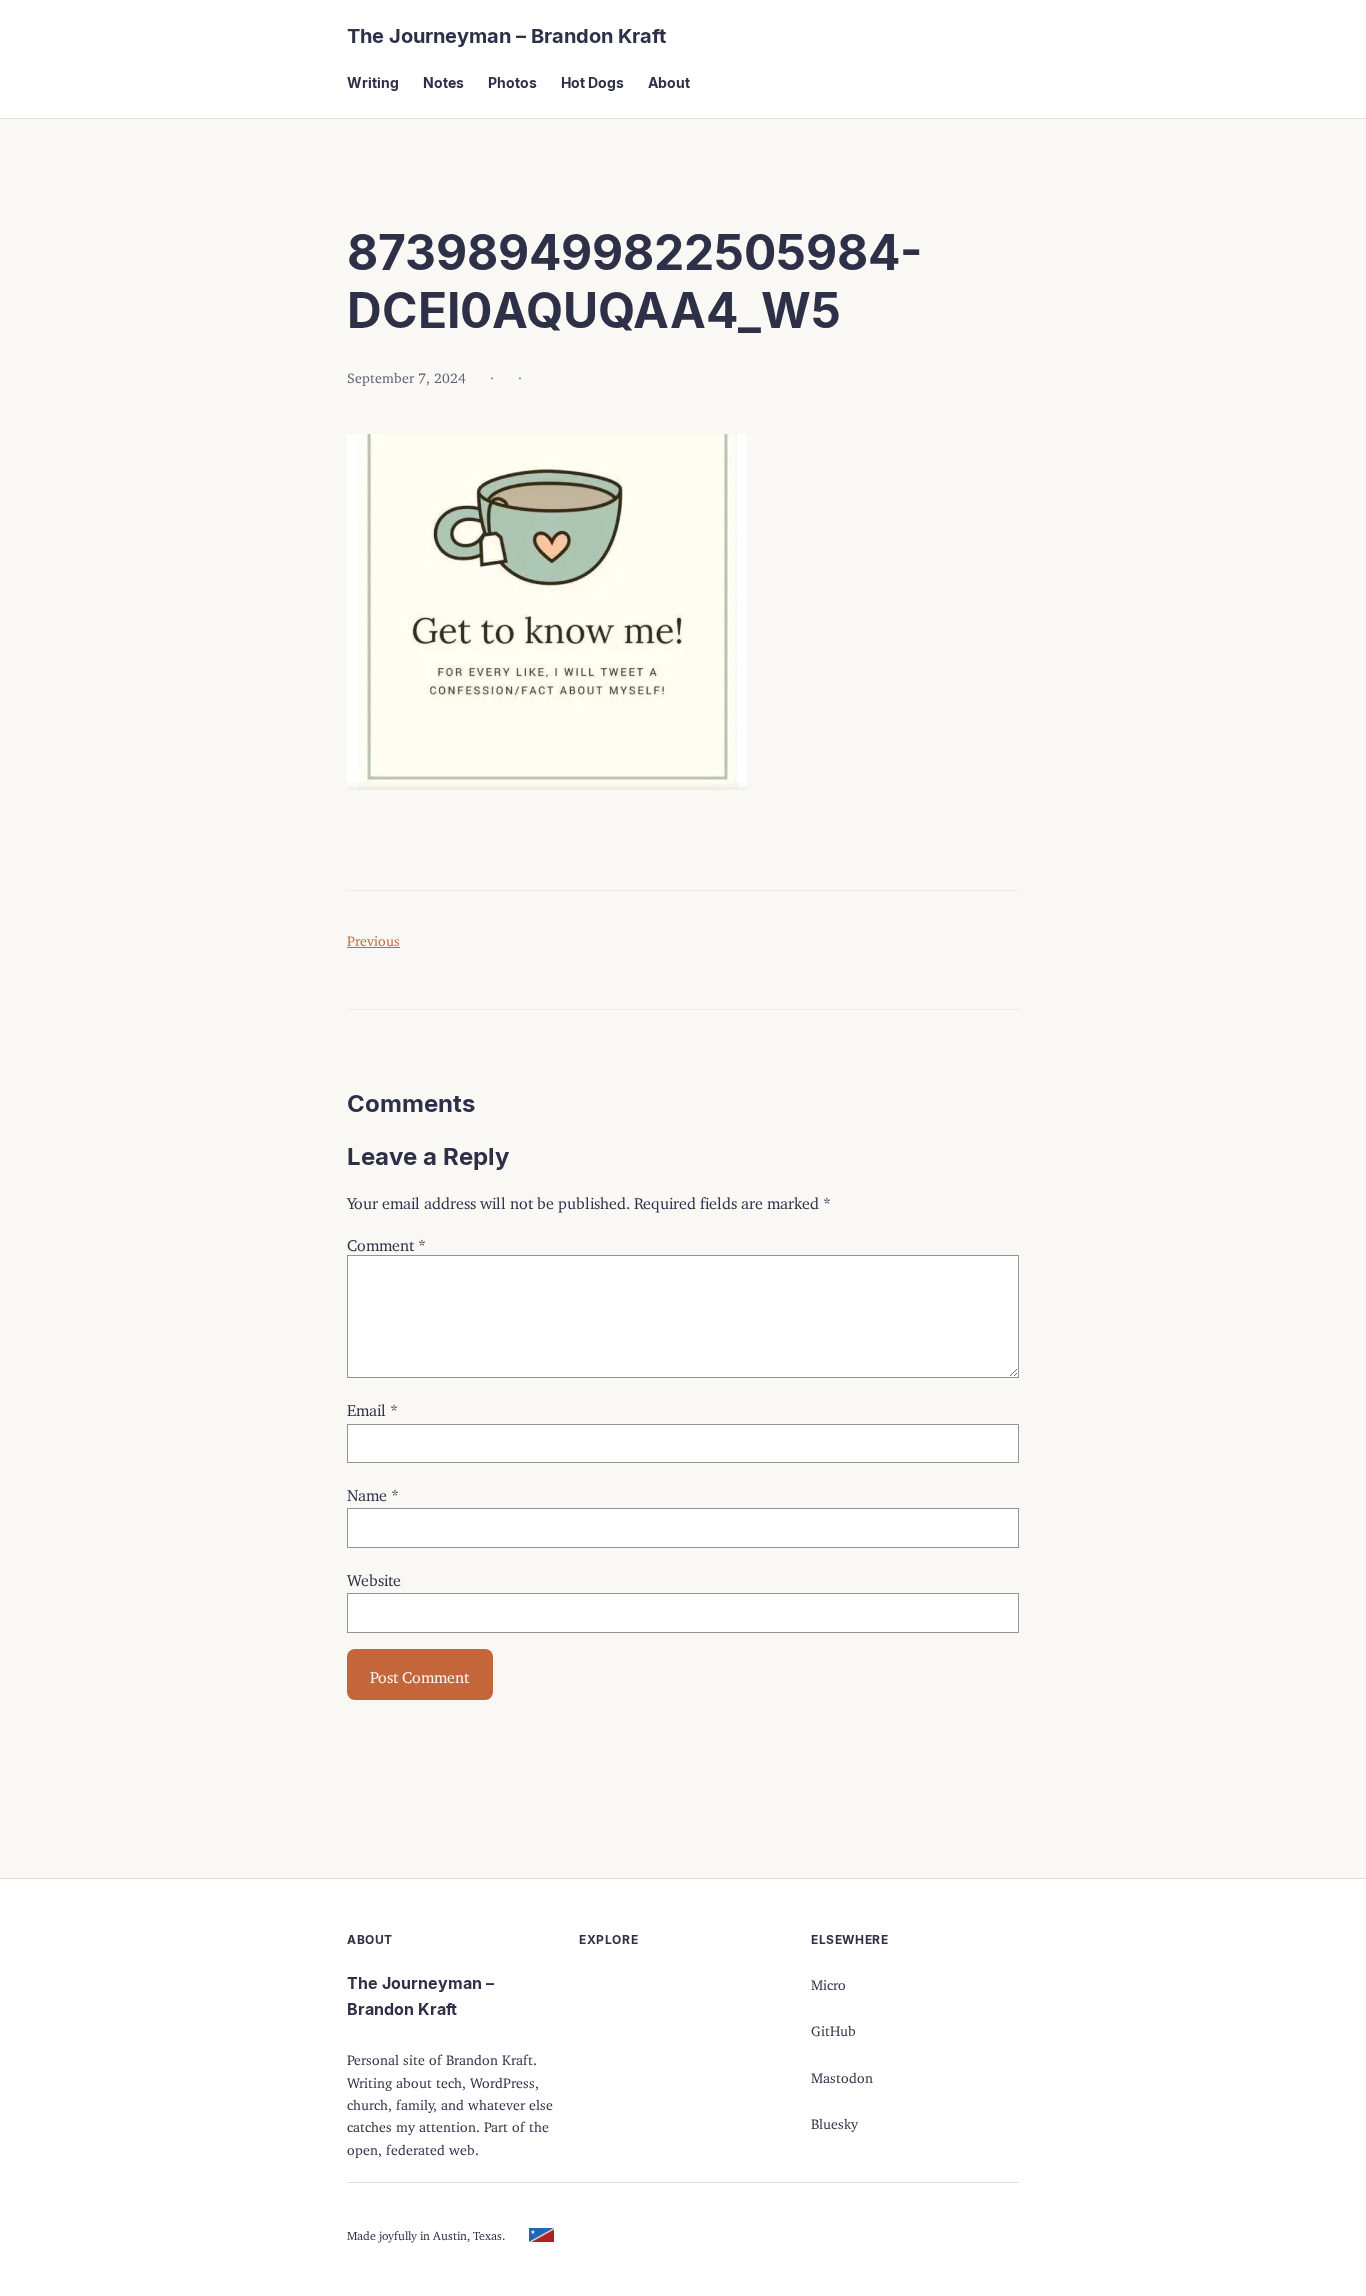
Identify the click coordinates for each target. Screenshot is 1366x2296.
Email (372, 1406)
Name (373, 1491)
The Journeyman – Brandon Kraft (506, 36)
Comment (386, 1241)
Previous (373, 937)
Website (374, 1576)
